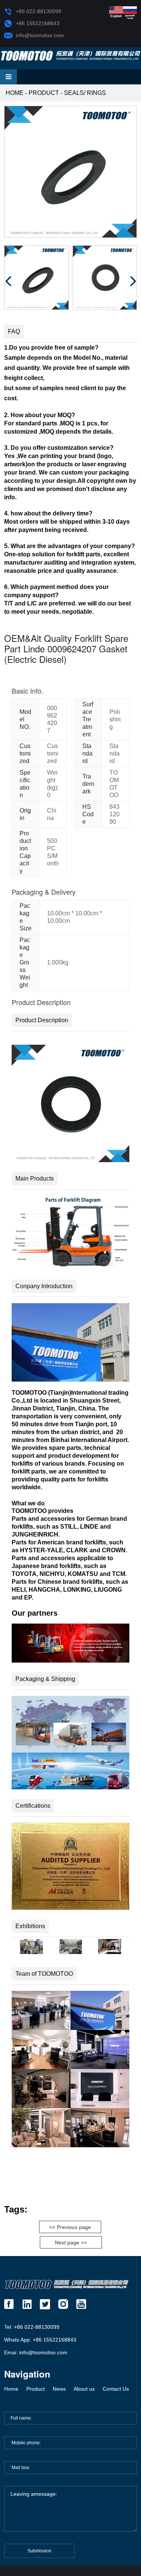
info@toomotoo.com (40, 35)
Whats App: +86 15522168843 (40, 2340)
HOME (15, 93)
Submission (39, 2551)
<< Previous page (70, 2227)
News (59, 2389)
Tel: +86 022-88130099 (32, 2327)
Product (44, 93)
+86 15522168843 (38, 23)
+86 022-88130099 (39, 11)
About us (84, 2389)
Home (11, 2389)
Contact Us (116, 2389)
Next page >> (71, 2243)
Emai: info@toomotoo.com (36, 2352)
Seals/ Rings (85, 93)
